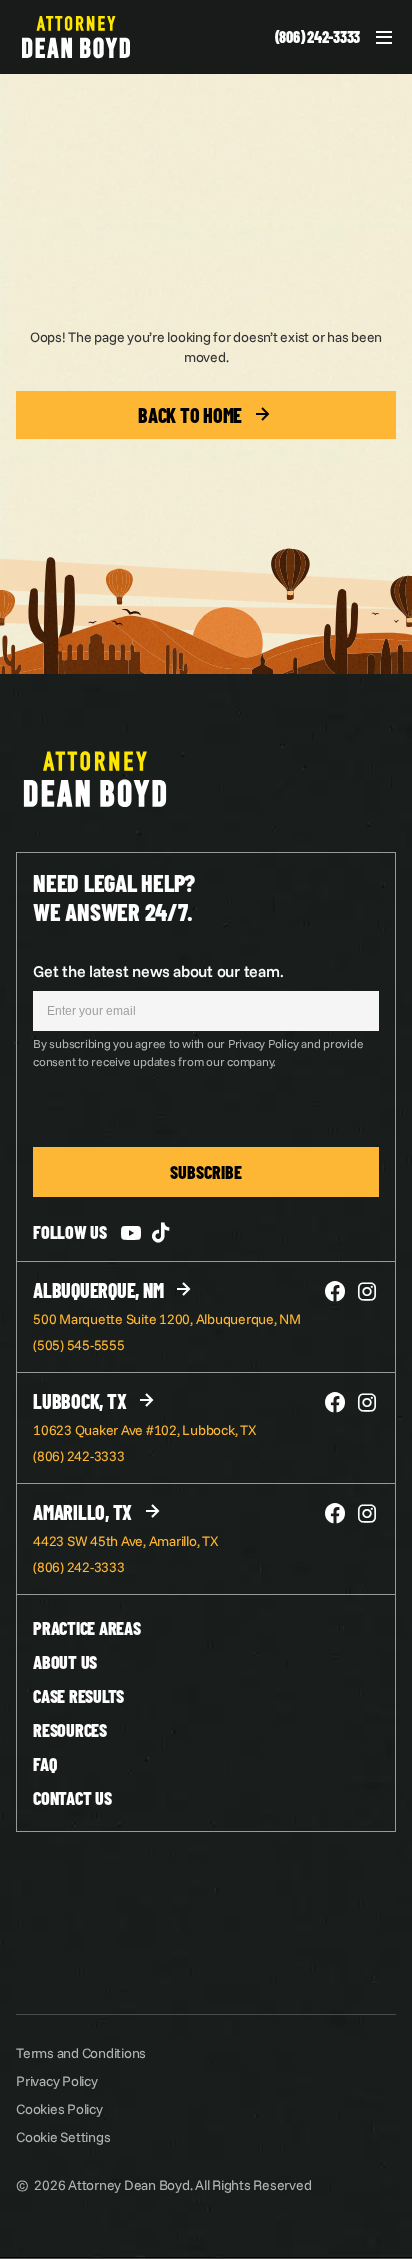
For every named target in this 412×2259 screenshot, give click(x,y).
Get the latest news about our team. (158, 971)
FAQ (44, 1764)
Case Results (78, 1696)
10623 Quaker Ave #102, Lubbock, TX (144, 1430)
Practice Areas (87, 1628)
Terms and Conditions (81, 2053)
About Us (65, 1662)
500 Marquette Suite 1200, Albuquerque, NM (167, 1319)
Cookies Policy (59, 2109)
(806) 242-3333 (318, 36)
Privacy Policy (57, 2081)
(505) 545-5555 (79, 1345)
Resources (70, 1730)
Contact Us (72, 1798)
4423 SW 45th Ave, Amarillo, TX (125, 1541)
